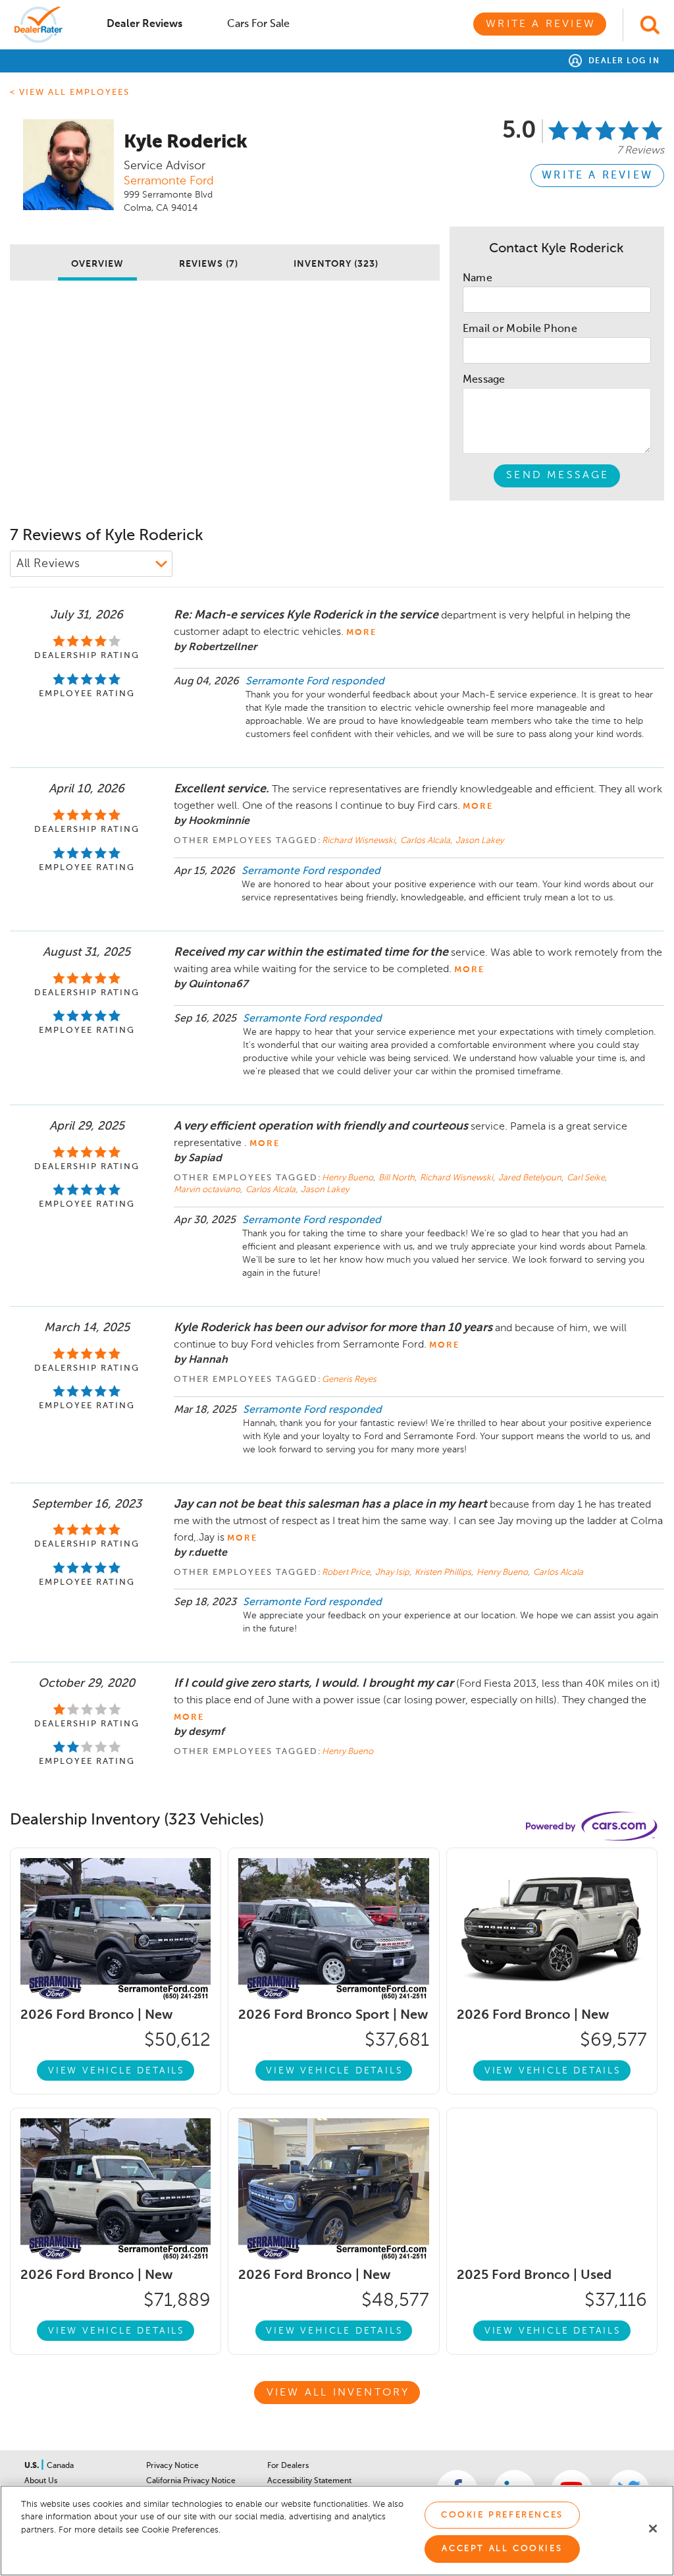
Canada (60, 2466)
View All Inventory (338, 2393)
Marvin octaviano (208, 1190)
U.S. (33, 2466)
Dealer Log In (622, 61)
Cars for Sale (258, 24)
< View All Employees (70, 93)
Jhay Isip (393, 1573)
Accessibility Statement (309, 2481)
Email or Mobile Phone (520, 329)
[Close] (653, 2529)
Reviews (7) (209, 264)
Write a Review (541, 24)
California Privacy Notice (191, 2481)
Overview (97, 264)
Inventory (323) (336, 264)
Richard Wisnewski (359, 841)
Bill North (398, 1178)
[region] (337, 2531)
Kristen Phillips (444, 1573)
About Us (41, 2481)
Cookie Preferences (502, 2515)
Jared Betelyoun (531, 1178)
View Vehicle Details (117, 2071)
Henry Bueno (349, 1178)
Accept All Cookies (502, 2549)
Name (478, 279)
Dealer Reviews (144, 24)
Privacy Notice (172, 2466)
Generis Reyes (349, 1380)
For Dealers (288, 2466)
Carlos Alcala (426, 841)
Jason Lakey (480, 841)
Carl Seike (587, 1178)
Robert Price (347, 1573)
